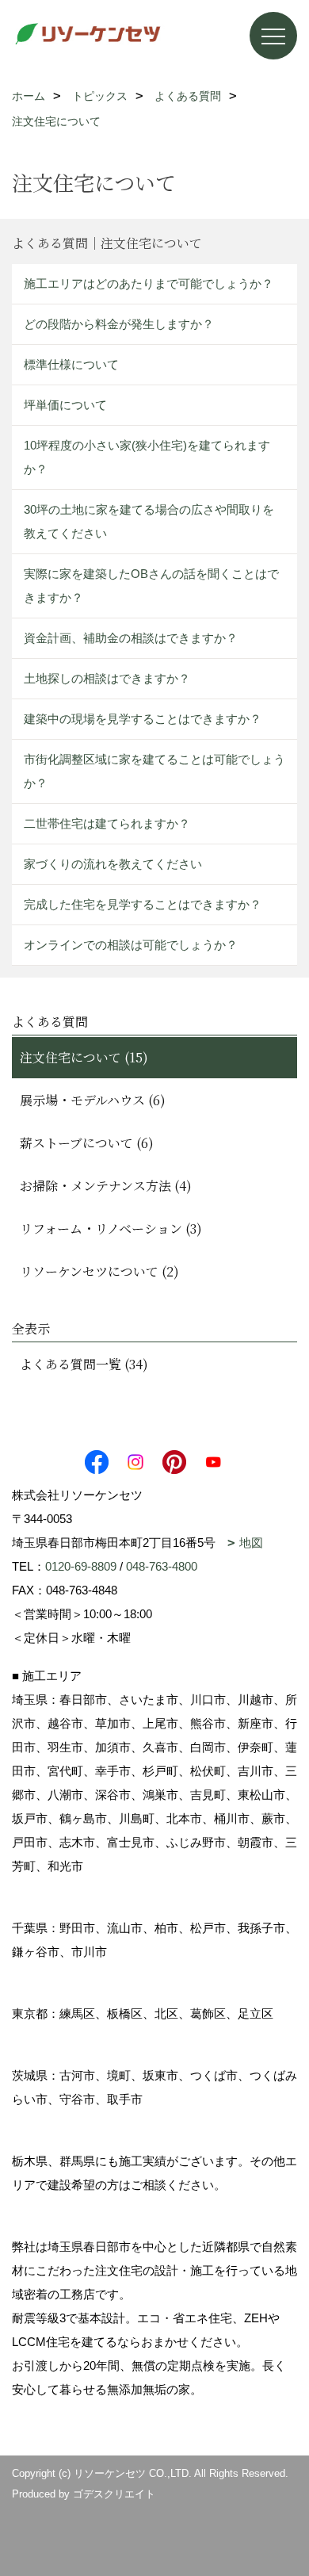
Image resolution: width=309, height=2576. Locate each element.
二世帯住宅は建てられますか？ (107, 823)
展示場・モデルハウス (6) (93, 1100)
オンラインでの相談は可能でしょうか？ (131, 945)
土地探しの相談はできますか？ (107, 678)
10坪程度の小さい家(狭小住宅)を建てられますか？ (147, 457)
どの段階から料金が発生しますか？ (119, 324)
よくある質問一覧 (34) (84, 1364)
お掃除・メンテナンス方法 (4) (106, 1186)
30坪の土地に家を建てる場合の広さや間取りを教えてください (149, 521)
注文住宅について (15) (84, 1057)
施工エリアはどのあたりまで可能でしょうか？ (149, 283)
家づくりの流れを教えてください (113, 864)
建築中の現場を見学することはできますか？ (143, 719)
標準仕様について (71, 364)
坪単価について (65, 405)
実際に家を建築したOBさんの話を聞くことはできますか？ (151, 586)
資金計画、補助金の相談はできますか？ (131, 638)
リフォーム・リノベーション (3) (111, 1229)
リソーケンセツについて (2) (99, 1271)
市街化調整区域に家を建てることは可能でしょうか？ (154, 771)
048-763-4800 (162, 1566)
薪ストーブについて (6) (87, 1143)
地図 (251, 1543)
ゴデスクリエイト (114, 2494)
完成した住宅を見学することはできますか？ (143, 904)
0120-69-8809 (81, 1566)
